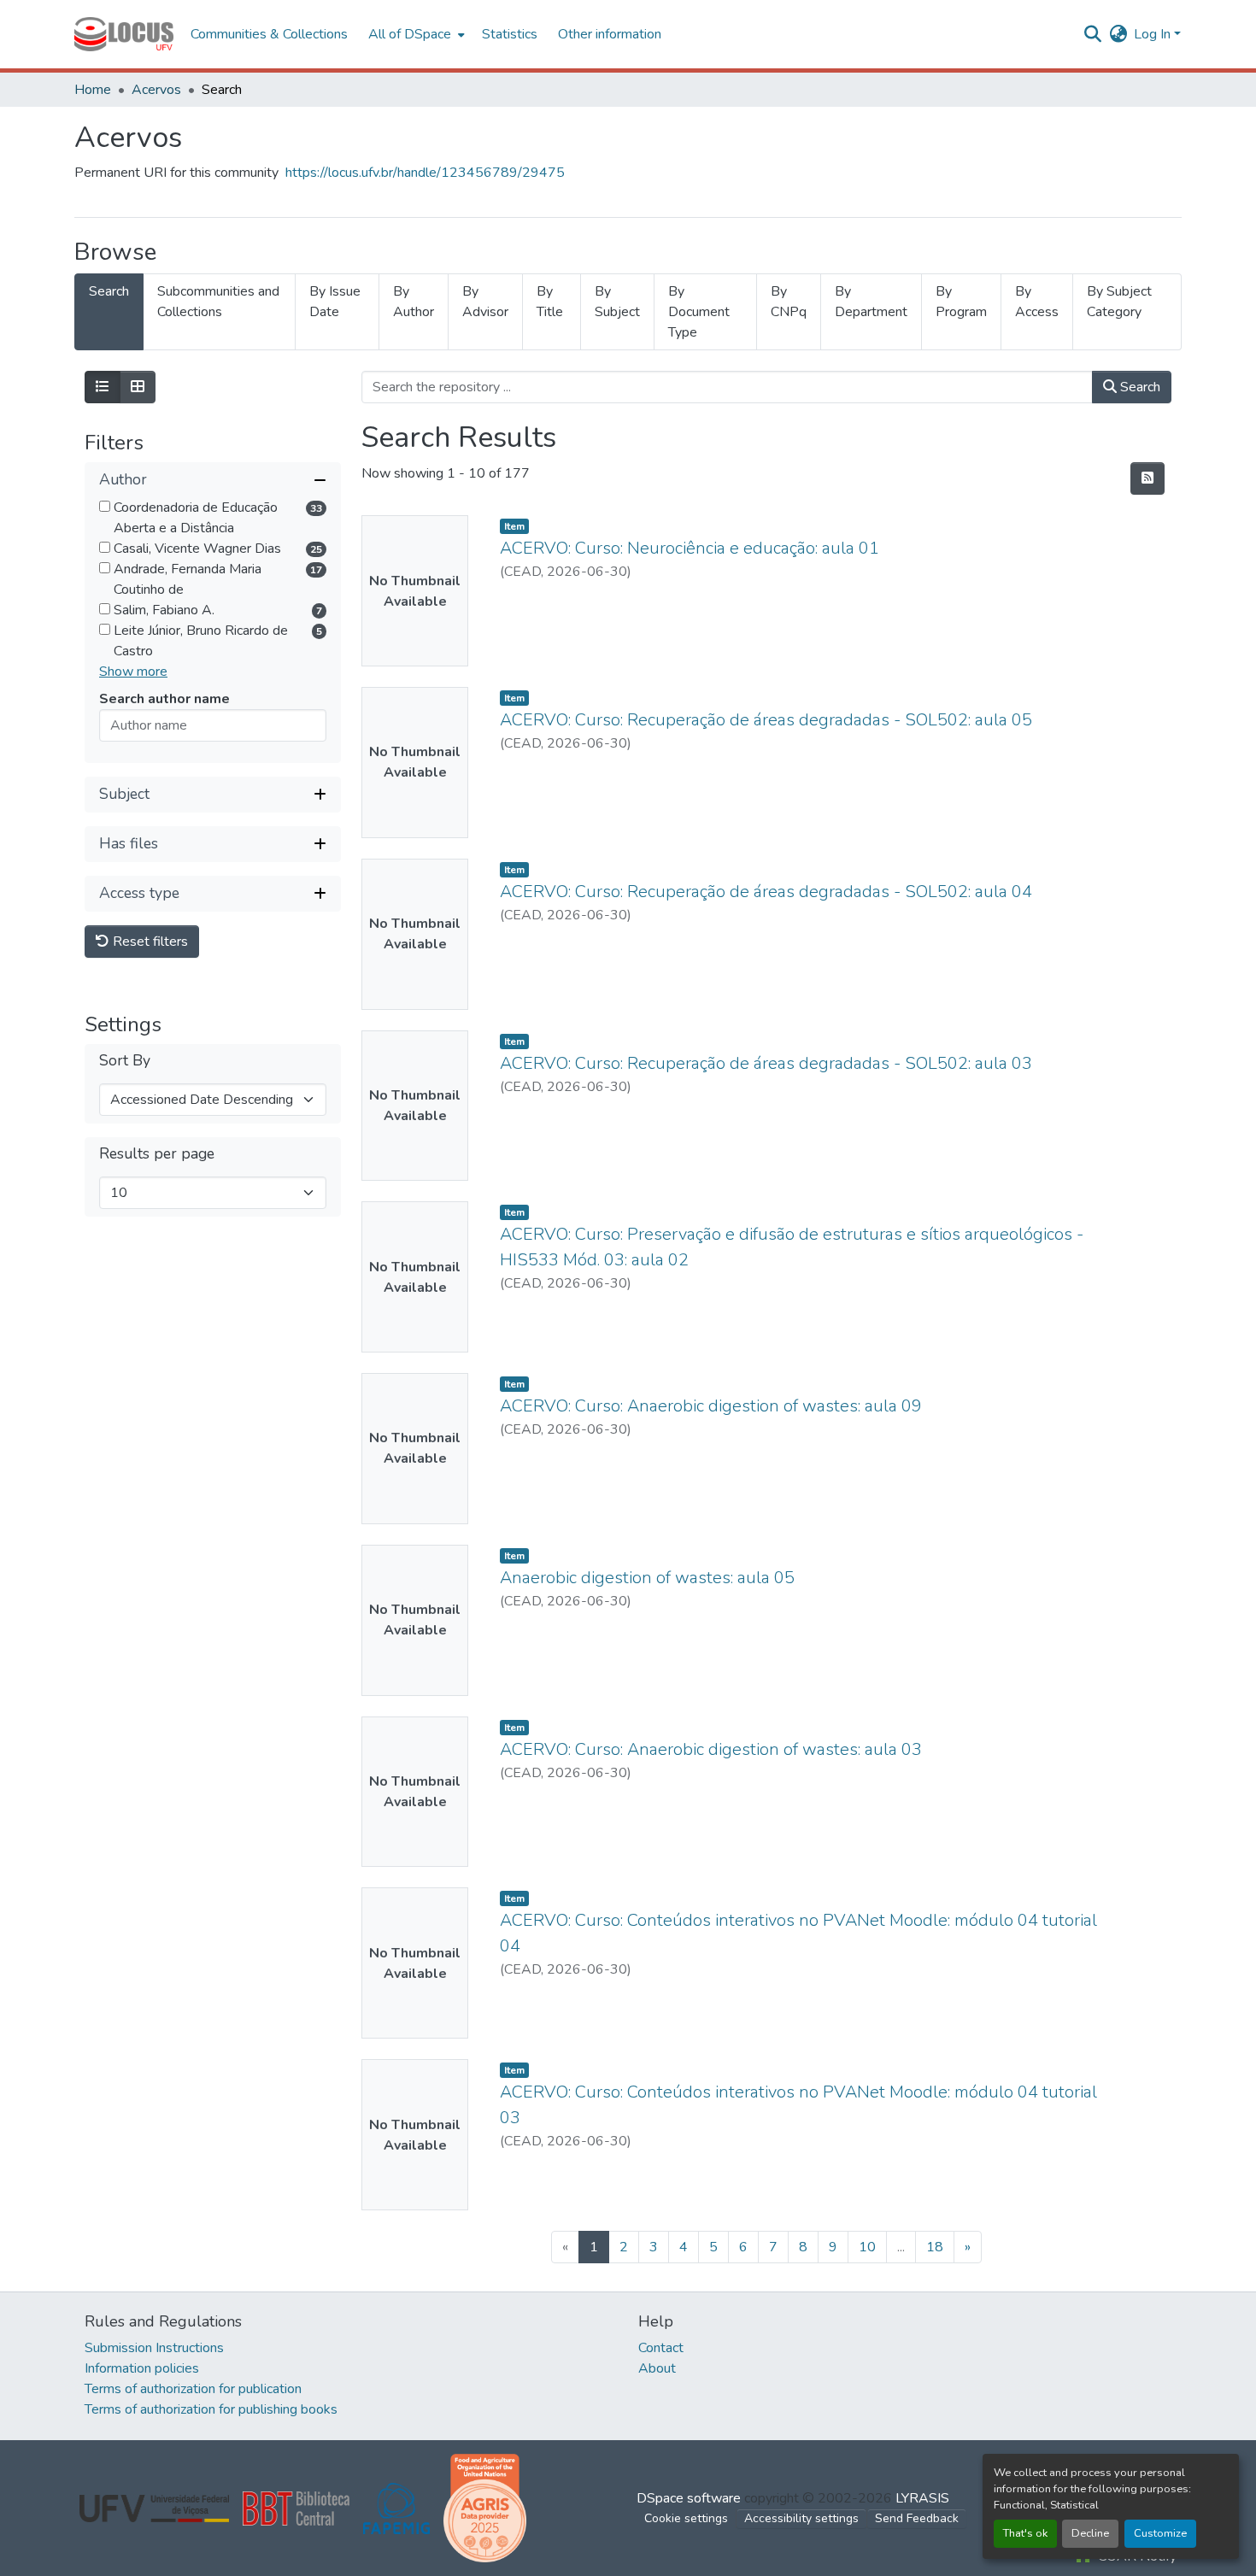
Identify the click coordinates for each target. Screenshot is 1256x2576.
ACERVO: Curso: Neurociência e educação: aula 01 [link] (690, 548)
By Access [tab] (1037, 302)
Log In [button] (1154, 34)
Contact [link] (661, 2348)
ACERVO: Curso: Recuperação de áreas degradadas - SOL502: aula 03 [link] (766, 1063)
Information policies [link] (142, 2368)
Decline (1090, 2533)
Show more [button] (133, 672)
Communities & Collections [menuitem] (269, 34)
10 (867, 2247)
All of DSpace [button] (410, 34)
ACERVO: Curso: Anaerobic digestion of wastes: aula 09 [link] (711, 1406)
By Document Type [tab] (699, 312)
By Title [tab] (550, 302)
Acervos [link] (156, 90)
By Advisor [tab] (485, 302)
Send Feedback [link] (917, 2518)
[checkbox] (105, 506)
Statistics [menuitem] (510, 34)
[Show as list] (103, 387)
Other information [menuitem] (610, 34)
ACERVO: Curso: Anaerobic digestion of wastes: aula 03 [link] (711, 1749)
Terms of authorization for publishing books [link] (211, 2409)
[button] (124, 34)
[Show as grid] (138, 387)
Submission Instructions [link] (154, 2348)
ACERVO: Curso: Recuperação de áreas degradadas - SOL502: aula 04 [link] (766, 892)
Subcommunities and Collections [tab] (218, 302)
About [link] (657, 2368)
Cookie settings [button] (686, 2518)
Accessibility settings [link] (801, 2518)
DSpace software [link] (689, 2498)
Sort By (125, 1061)
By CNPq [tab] (789, 302)
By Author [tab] (414, 302)
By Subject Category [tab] (1119, 302)
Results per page (157, 1154)
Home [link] (93, 90)
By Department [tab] (871, 302)
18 (935, 2247)
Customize (1160, 2533)
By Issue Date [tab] (335, 302)
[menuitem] (415, 34)
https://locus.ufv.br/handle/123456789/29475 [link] (425, 173)
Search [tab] (109, 291)
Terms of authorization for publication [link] (193, 2389)
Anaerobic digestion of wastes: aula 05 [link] (647, 1578)
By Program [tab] (961, 302)
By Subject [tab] (617, 302)
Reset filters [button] (149, 942)
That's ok (1025, 2533)
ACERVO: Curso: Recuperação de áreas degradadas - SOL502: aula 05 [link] (766, 720)
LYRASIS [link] (922, 2498)
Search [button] (1139, 387)
